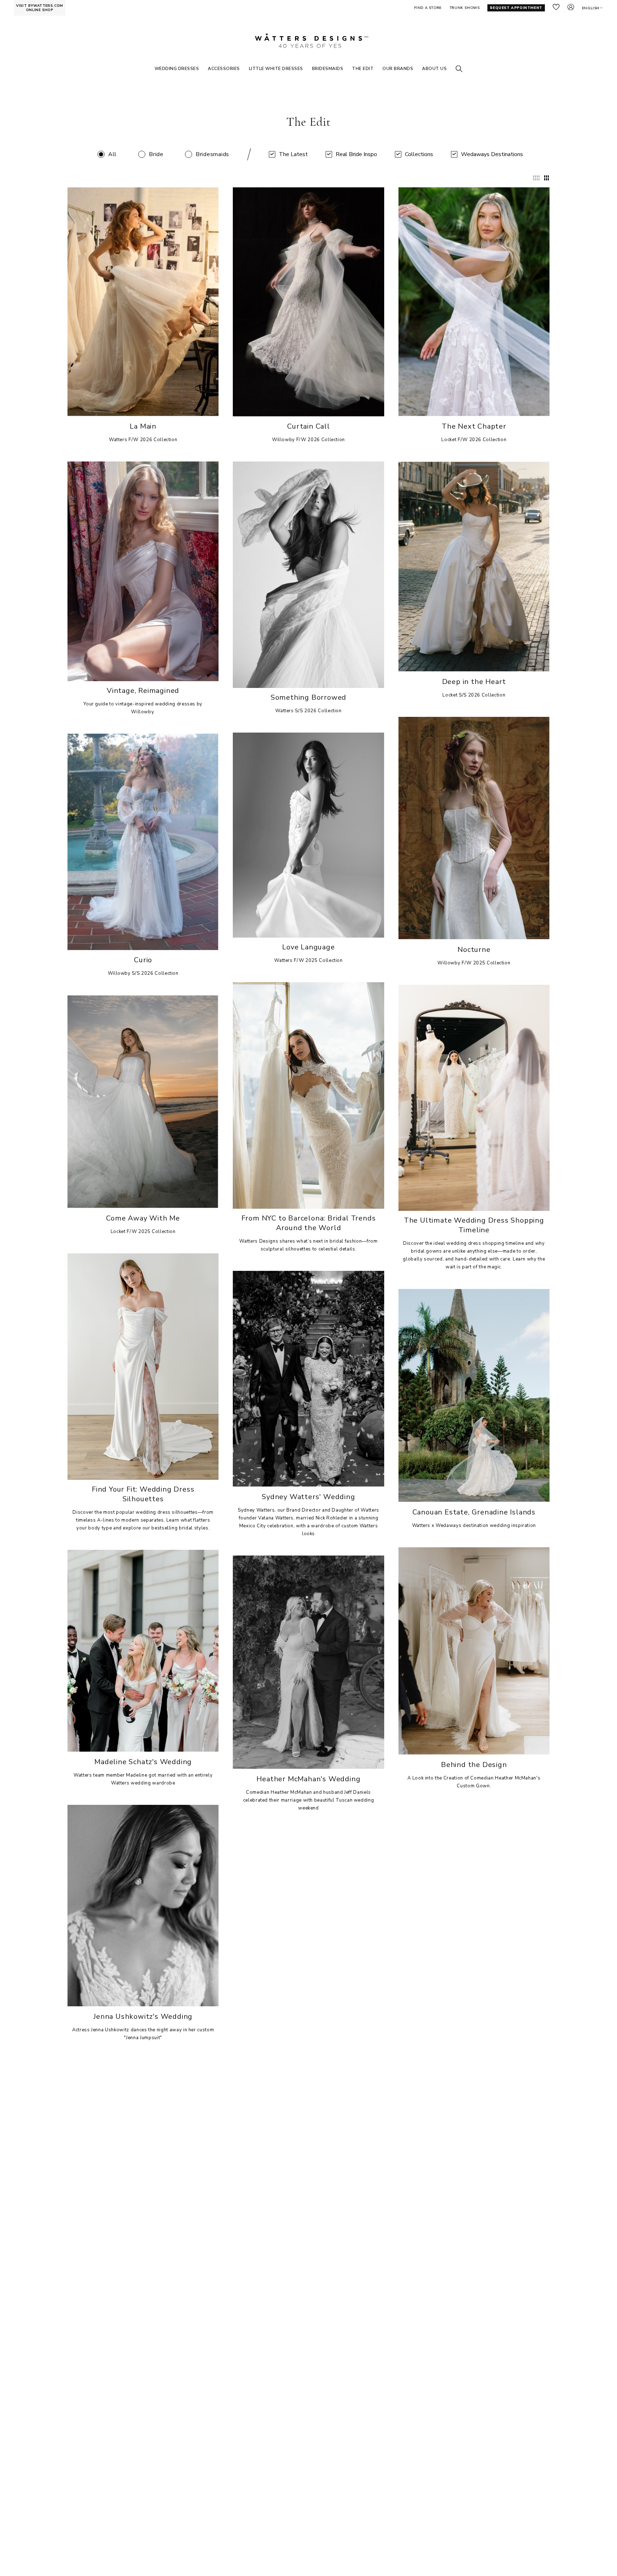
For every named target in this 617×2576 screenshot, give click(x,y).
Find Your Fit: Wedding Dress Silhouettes (143, 1494)
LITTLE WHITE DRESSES (276, 69)
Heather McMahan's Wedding (308, 1779)
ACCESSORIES (224, 69)
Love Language (308, 947)
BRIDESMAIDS (328, 69)
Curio (143, 960)
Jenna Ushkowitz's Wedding (143, 2016)
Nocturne (474, 950)
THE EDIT (363, 69)
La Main (143, 426)
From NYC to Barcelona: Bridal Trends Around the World (309, 1223)
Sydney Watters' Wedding (308, 1497)
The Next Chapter (474, 426)
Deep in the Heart (474, 682)
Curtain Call (308, 426)
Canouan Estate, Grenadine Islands (474, 1512)
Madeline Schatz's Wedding (143, 1762)
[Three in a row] (546, 178)
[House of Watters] (308, 41)
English (591, 8)
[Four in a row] (536, 178)
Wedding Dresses (177, 69)
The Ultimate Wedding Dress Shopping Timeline (474, 1225)
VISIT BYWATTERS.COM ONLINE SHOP (40, 8)
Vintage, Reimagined (143, 691)
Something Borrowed (308, 697)
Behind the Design (474, 1765)
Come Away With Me (143, 1218)
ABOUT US (434, 69)
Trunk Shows (465, 8)
